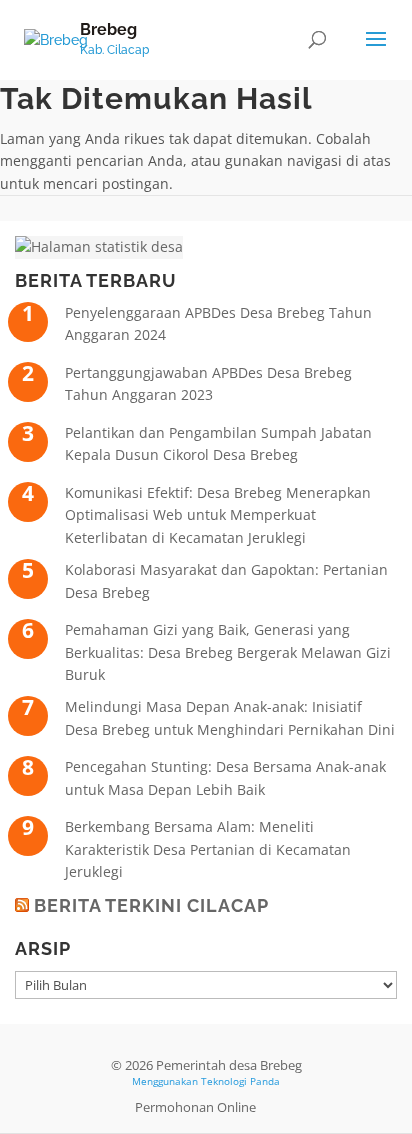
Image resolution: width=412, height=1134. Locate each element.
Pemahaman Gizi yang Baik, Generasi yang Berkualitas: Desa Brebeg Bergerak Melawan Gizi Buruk (228, 652)
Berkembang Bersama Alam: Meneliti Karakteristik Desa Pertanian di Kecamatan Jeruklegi (208, 849)
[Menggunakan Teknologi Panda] (56, 39)
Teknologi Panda (240, 1081)
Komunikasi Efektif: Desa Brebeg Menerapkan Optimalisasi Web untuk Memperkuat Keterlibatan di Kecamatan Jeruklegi (218, 515)
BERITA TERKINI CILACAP (151, 905)
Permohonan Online (195, 1107)
